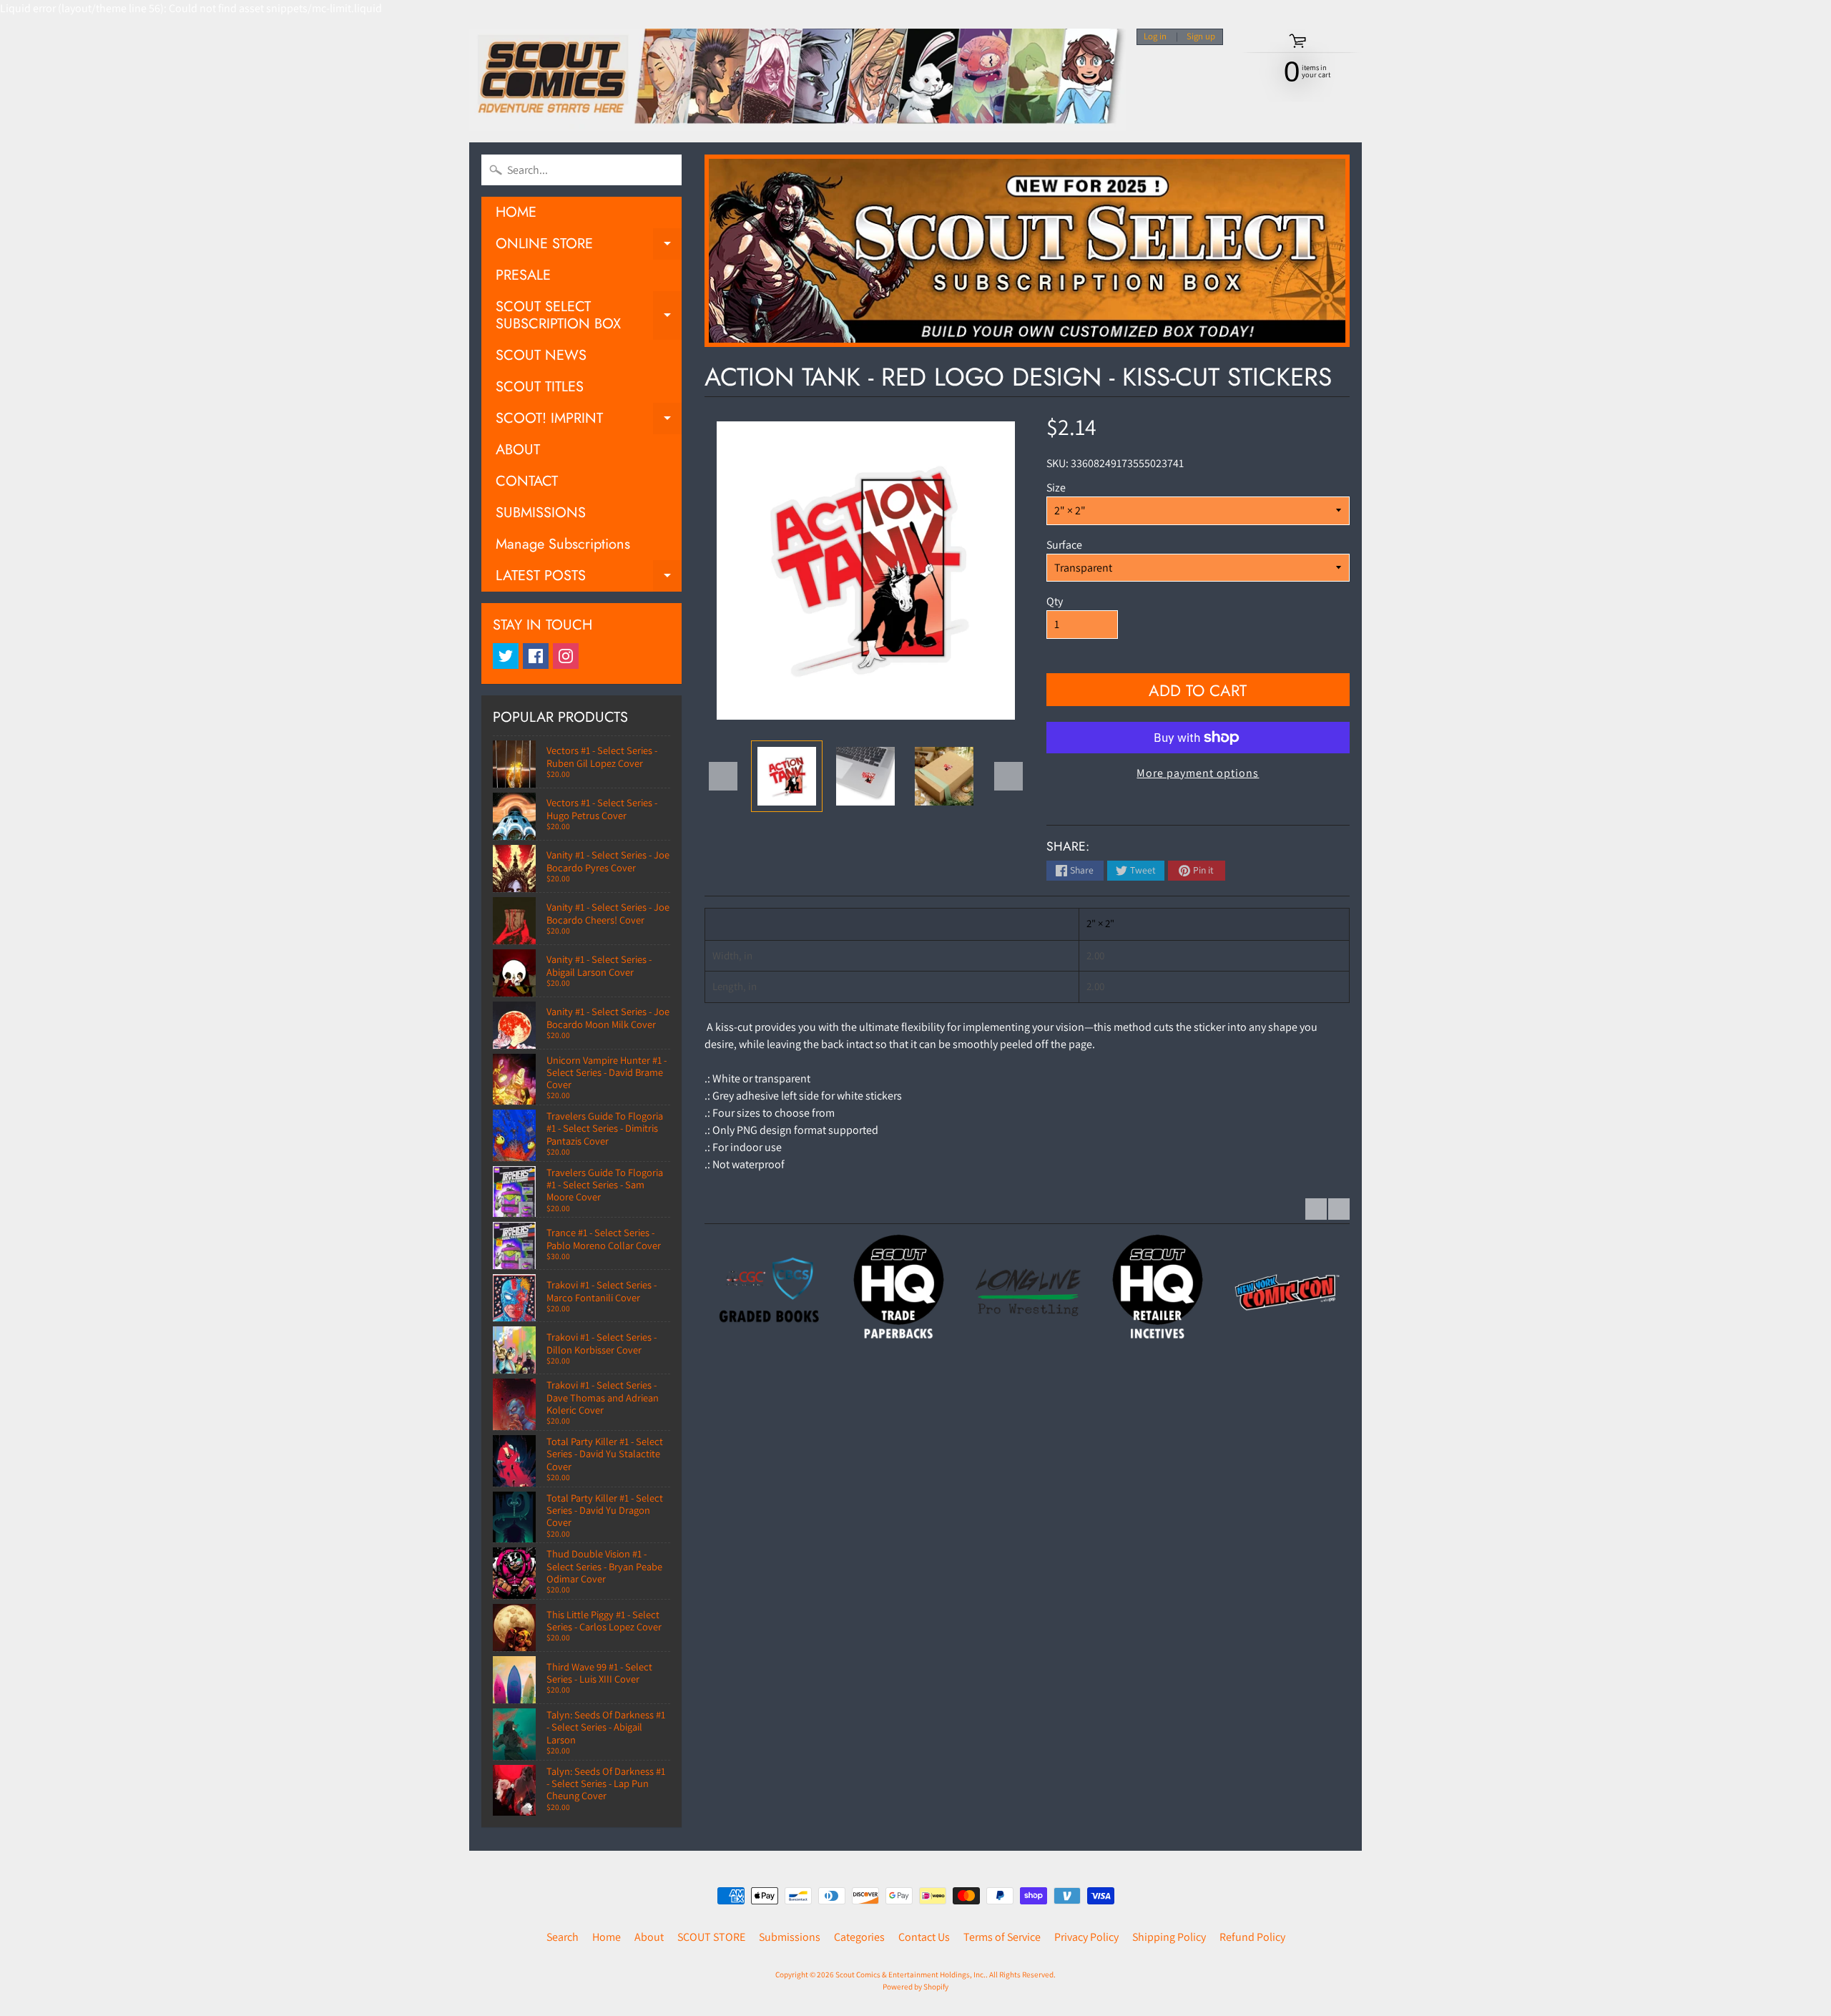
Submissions (790, 1937)
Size (1056, 488)
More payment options (1198, 773)
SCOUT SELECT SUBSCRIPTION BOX (589, 316)
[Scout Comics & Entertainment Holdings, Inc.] (797, 80)
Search (563, 1937)
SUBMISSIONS (541, 513)
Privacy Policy (1086, 1937)
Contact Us (924, 1937)
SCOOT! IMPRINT (589, 421)
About (649, 1937)
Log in (1155, 37)
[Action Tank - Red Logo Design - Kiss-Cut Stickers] (787, 776)
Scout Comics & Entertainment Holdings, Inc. (910, 1975)
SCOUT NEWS (541, 355)
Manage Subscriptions (563, 544)
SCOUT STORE (711, 1937)
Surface (1064, 545)
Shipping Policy (1169, 1937)
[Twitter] (506, 656)
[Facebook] (536, 656)
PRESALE (523, 275)
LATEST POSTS (589, 578)
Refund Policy (1252, 1937)
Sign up (1201, 37)
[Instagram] (566, 656)
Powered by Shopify (915, 1987)
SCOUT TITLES (540, 387)
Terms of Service (1002, 1937)
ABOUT (518, 450)
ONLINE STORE (589, 246)
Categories (859, 1937)
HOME (516, 212)
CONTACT (527, 481)
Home (607, 1937)
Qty (1055, 601)
